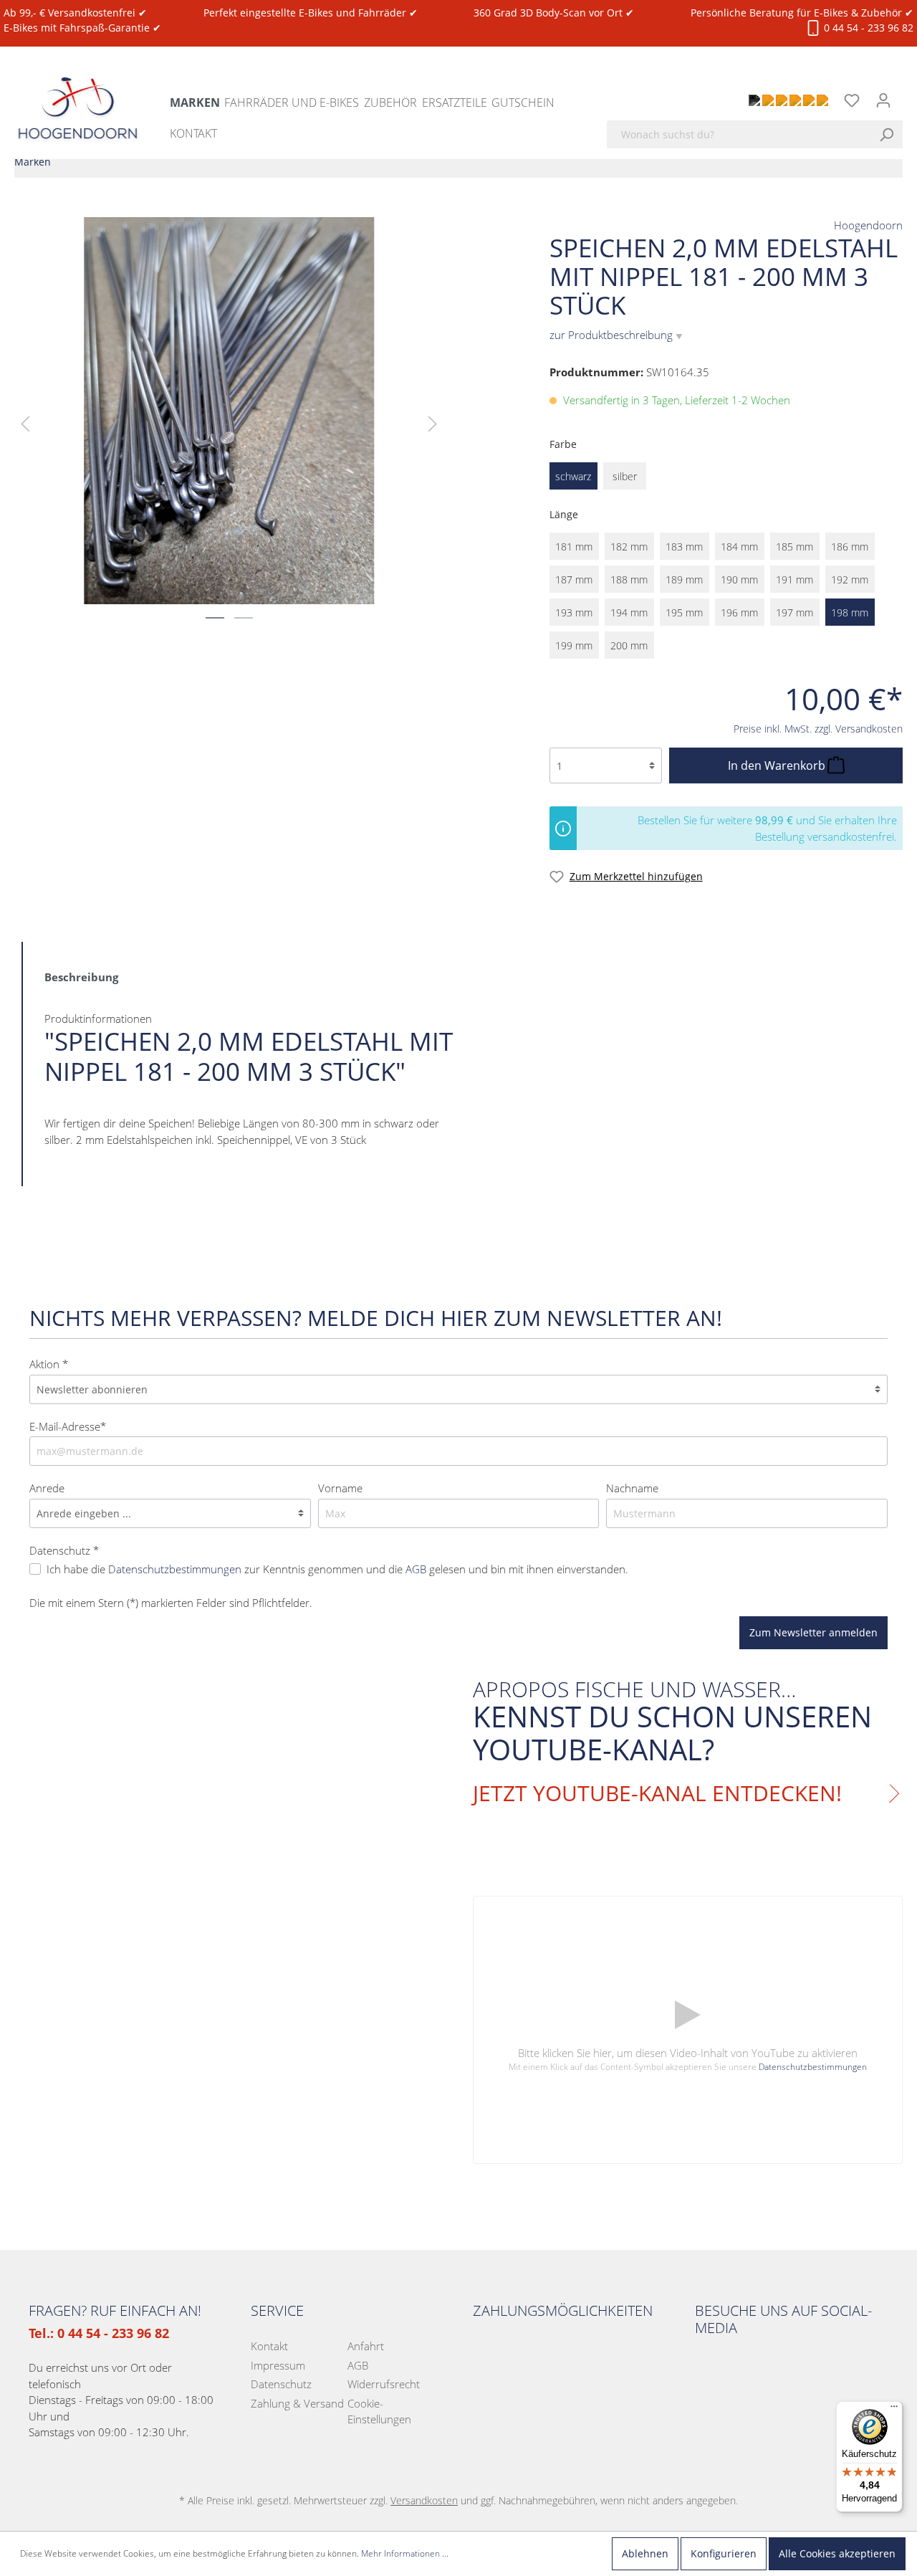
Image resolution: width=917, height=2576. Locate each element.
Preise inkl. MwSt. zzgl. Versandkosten (818, 729)
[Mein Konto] (883, 100)
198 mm (850, 612)
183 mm (684, 547)
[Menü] (894, 2410)
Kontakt (269, 2346)
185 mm (794, 547)
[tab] (81, 976)
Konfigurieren (724, 2553)
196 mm (739, 612)
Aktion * (49, 1364)
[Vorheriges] (25, 423)
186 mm (850, 547)
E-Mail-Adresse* (68, 1426)
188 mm (629, 579)
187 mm (574, 579)
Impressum (278, 2365)
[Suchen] (890, 134)
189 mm (684, 579)
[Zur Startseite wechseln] (78, 95)
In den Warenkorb (778, 765)
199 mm (574, 645)
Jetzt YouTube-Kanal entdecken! (657, 1793)
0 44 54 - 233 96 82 (867, 28)
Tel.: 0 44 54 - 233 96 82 (99, 2333)
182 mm (629, 547)
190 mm (739, 579)
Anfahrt (366, 2346)
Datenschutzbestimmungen (813, 2067)
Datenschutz (281, 2384)
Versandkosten (424, 2500)
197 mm (794, 612)
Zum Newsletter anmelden (813, 1632)
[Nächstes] (433, 423)
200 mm (629, 645)
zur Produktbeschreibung (616, 335)
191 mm (794, 579)
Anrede (47, 1488)
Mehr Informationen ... (405, 2553)
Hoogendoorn (868, 225)
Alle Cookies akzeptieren (837, 2553)
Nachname (632, 1488)
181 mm (574, 547)
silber (625, 476)
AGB (358, 2365)
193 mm (574, 612)
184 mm (739, 547)
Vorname (340, 1488)
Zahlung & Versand (297, 2403)
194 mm (629, 612)
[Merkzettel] (852, 100)
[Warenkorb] (908, 92)
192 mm (850, 579)
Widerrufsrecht (384, 2384)
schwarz (573, 476)
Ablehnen (645, 2553)
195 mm (684, 612)
